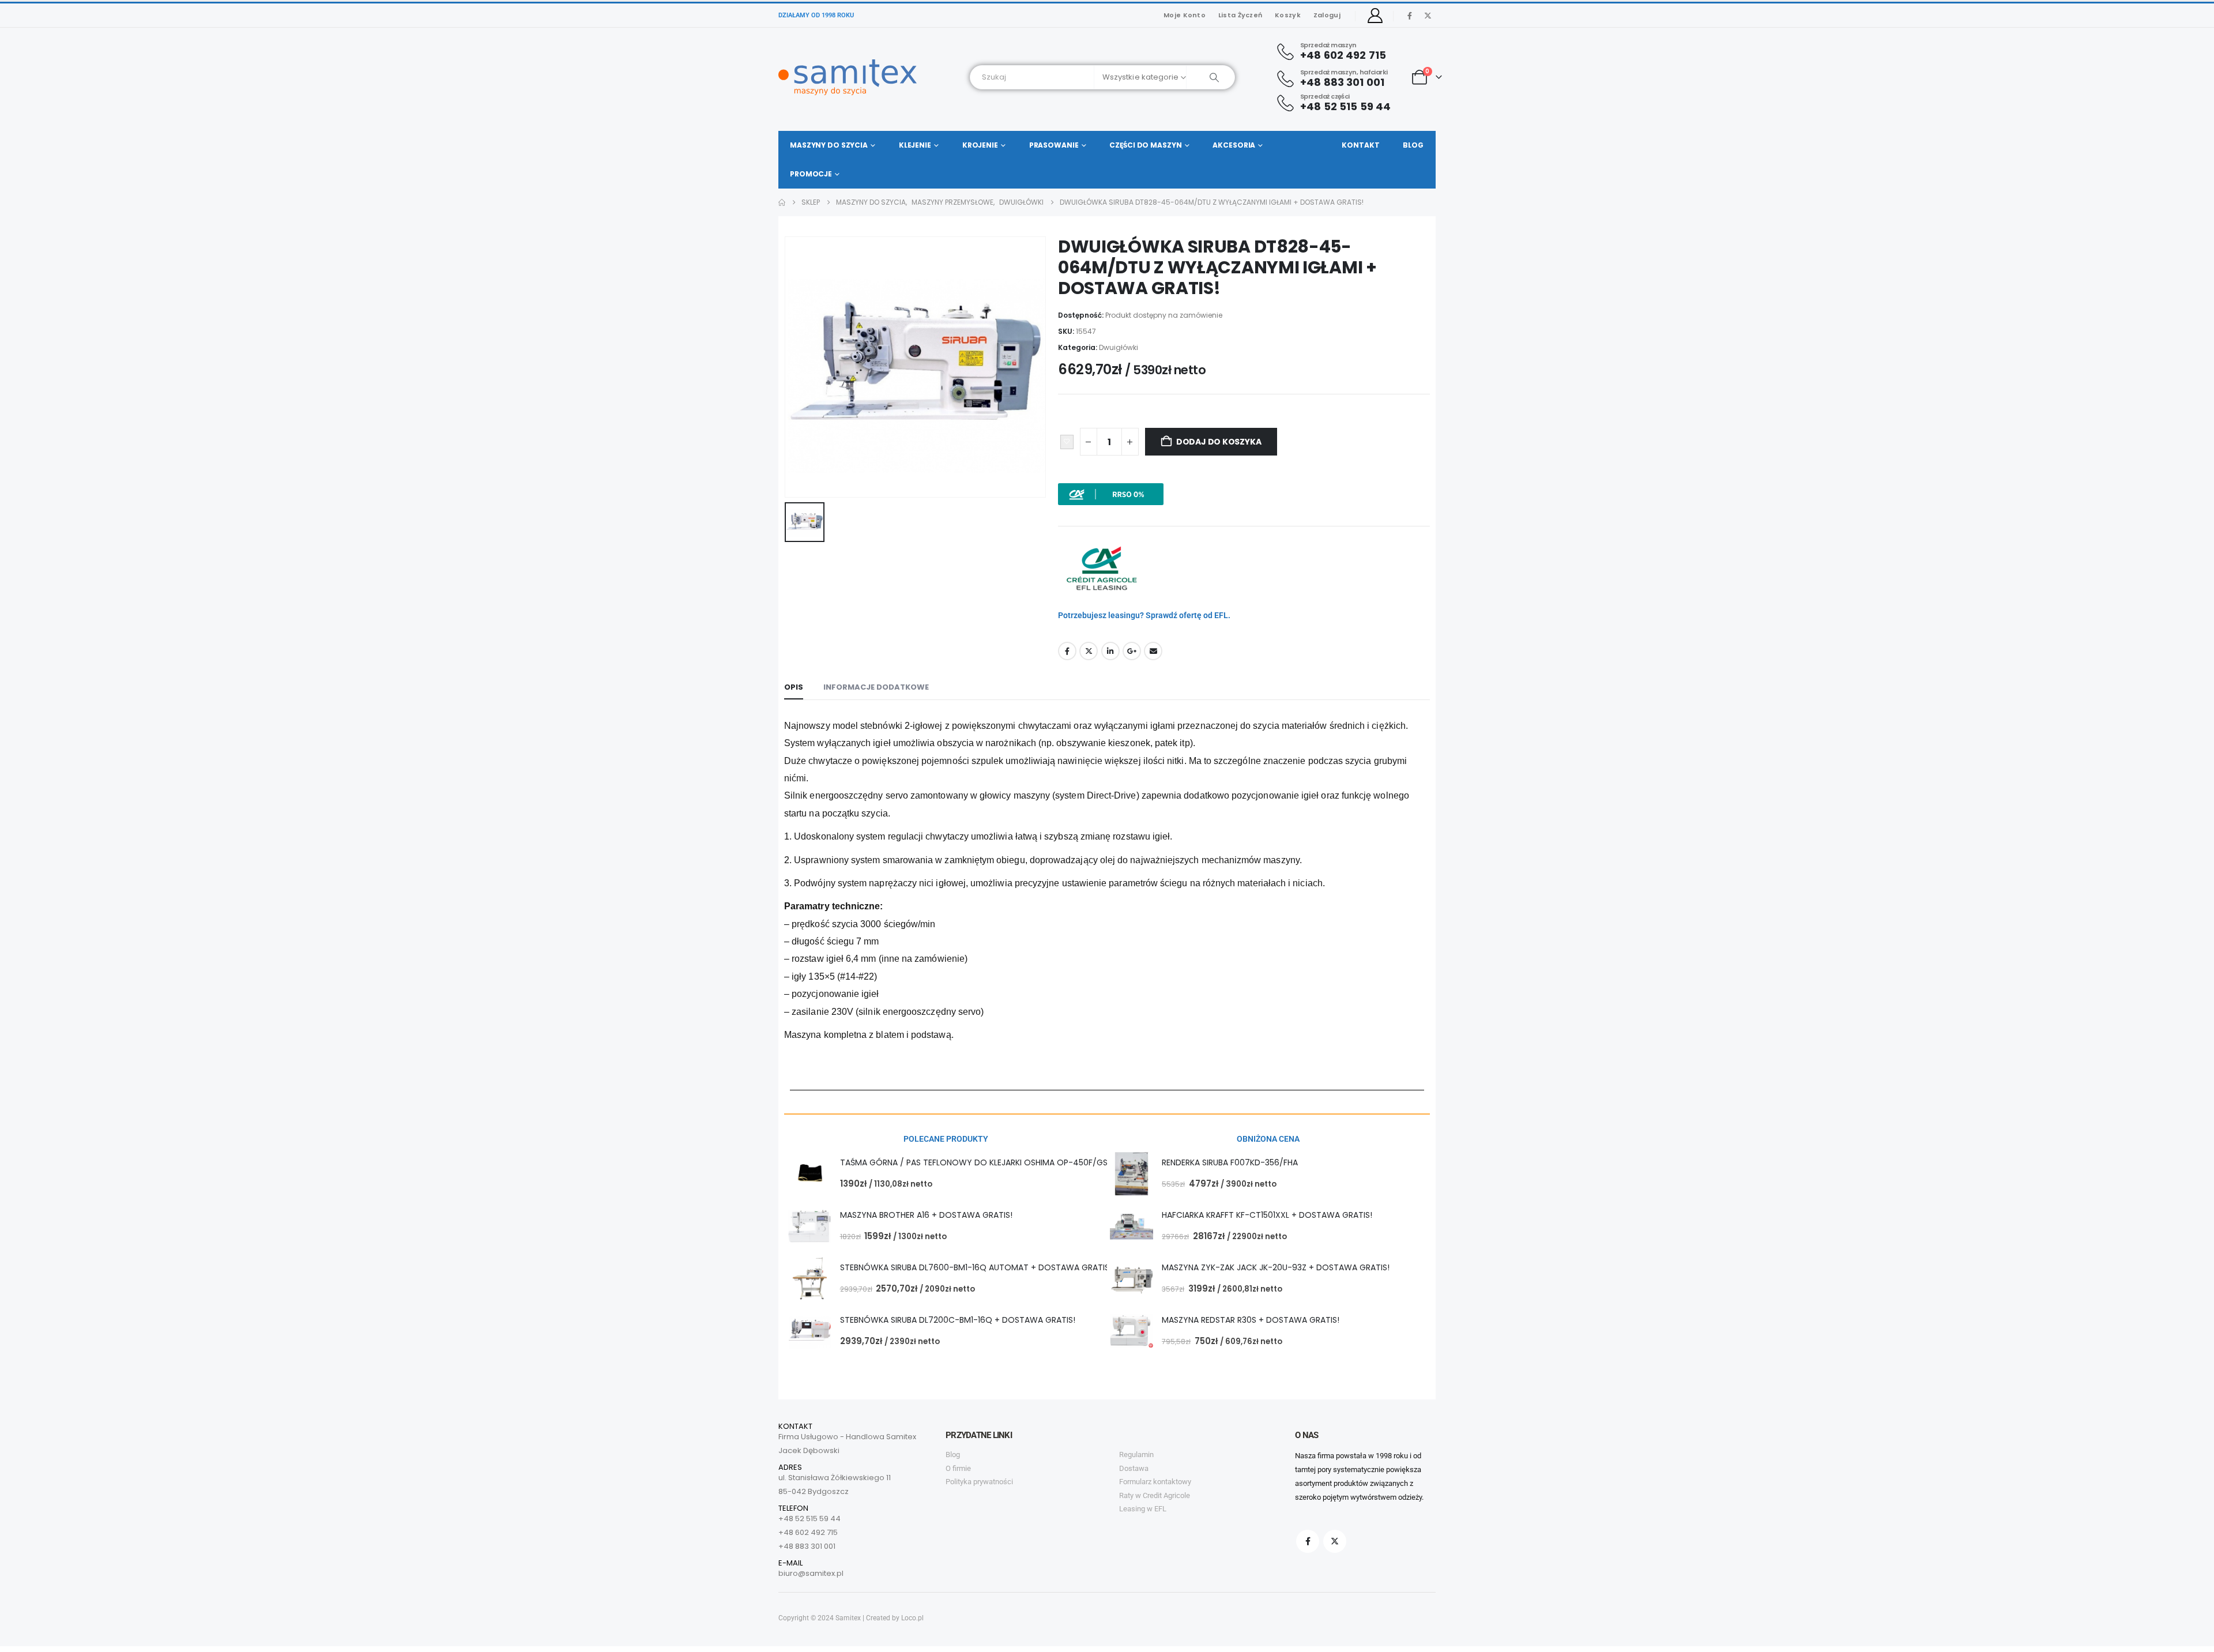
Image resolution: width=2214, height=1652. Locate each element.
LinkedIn (1110, 651)
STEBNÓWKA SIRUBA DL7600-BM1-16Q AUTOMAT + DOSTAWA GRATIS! (976, 1267)
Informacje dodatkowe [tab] (876, 687)
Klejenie (915, 145)
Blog (1413, 145)
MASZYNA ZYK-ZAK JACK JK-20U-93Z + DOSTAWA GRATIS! (1276, 1267)
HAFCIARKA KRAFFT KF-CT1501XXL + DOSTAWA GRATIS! (1267, 1215)
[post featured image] (810, 1174)
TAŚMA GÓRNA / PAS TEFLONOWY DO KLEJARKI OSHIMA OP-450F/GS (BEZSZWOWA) (1004, 1162)
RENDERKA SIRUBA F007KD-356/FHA (1230, 1162)
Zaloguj (1327, 15)
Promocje (811, 174)
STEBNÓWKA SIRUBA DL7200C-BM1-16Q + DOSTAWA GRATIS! (958, 1320)
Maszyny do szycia (829, 145)
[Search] (1210, 77)
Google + (1132, 651)
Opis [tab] (794, 687)
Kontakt (1360, 145)
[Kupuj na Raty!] (1111, 494)
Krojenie (980, 145)
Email (1153, 651)
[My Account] (1375, 16)
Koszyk (1288, 15)
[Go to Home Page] (782, 202)
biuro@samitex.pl (811, 1573)
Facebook (1067, 651)
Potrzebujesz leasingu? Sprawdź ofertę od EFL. (1144, 615)
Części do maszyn (1145, 145)
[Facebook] (1410, 16)
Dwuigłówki (1119, 347)
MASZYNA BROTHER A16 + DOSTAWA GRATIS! (926, 1215)
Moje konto (1185, 15)
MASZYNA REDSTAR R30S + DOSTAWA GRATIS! (1251, 1320)
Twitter (1089, 651)
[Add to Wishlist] (1067, 442)
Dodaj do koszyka (1219, 442)
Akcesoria (1234, 145)
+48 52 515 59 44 (809, 1519)
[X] (1428, 16)
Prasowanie (1054, 145)
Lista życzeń (1240, 15)
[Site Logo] (848, 77)
